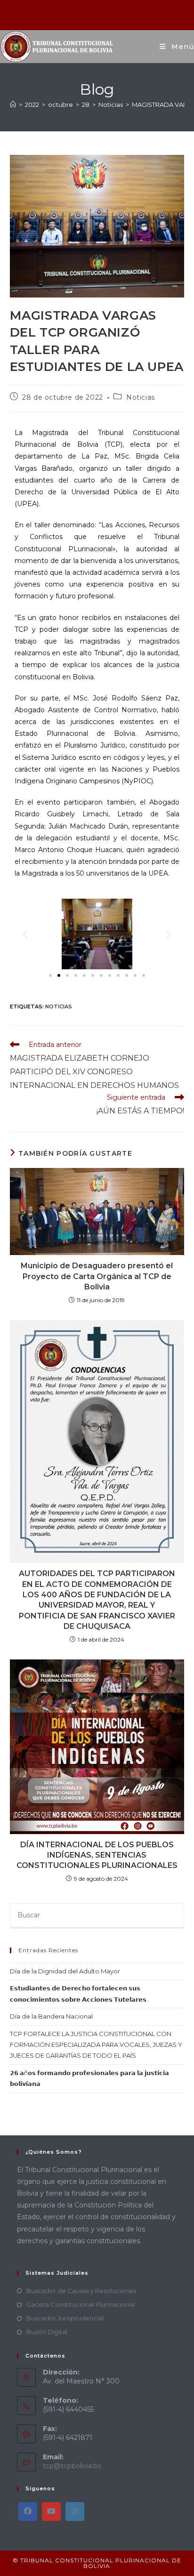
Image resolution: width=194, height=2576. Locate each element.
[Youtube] (51, 2512)
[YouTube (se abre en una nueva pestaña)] (109, 14)
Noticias (141, 397)
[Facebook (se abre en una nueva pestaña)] (85, 14)
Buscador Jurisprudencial (65, 2318)
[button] (25, 934)
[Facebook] (28, 2512)
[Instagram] (75, 2512)
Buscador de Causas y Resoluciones (81, 2291)
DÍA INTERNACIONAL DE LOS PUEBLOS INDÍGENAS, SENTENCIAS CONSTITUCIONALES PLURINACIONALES (97, 1855)
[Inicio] (13, 105)
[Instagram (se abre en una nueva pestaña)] (98, 14)
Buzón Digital (47, 2332)
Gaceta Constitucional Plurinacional (81, 2304)
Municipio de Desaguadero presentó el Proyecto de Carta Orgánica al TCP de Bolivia (97, 1276)
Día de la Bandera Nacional (51, 2016)
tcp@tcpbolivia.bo (72, 2466)
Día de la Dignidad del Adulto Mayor (65, 1971)
